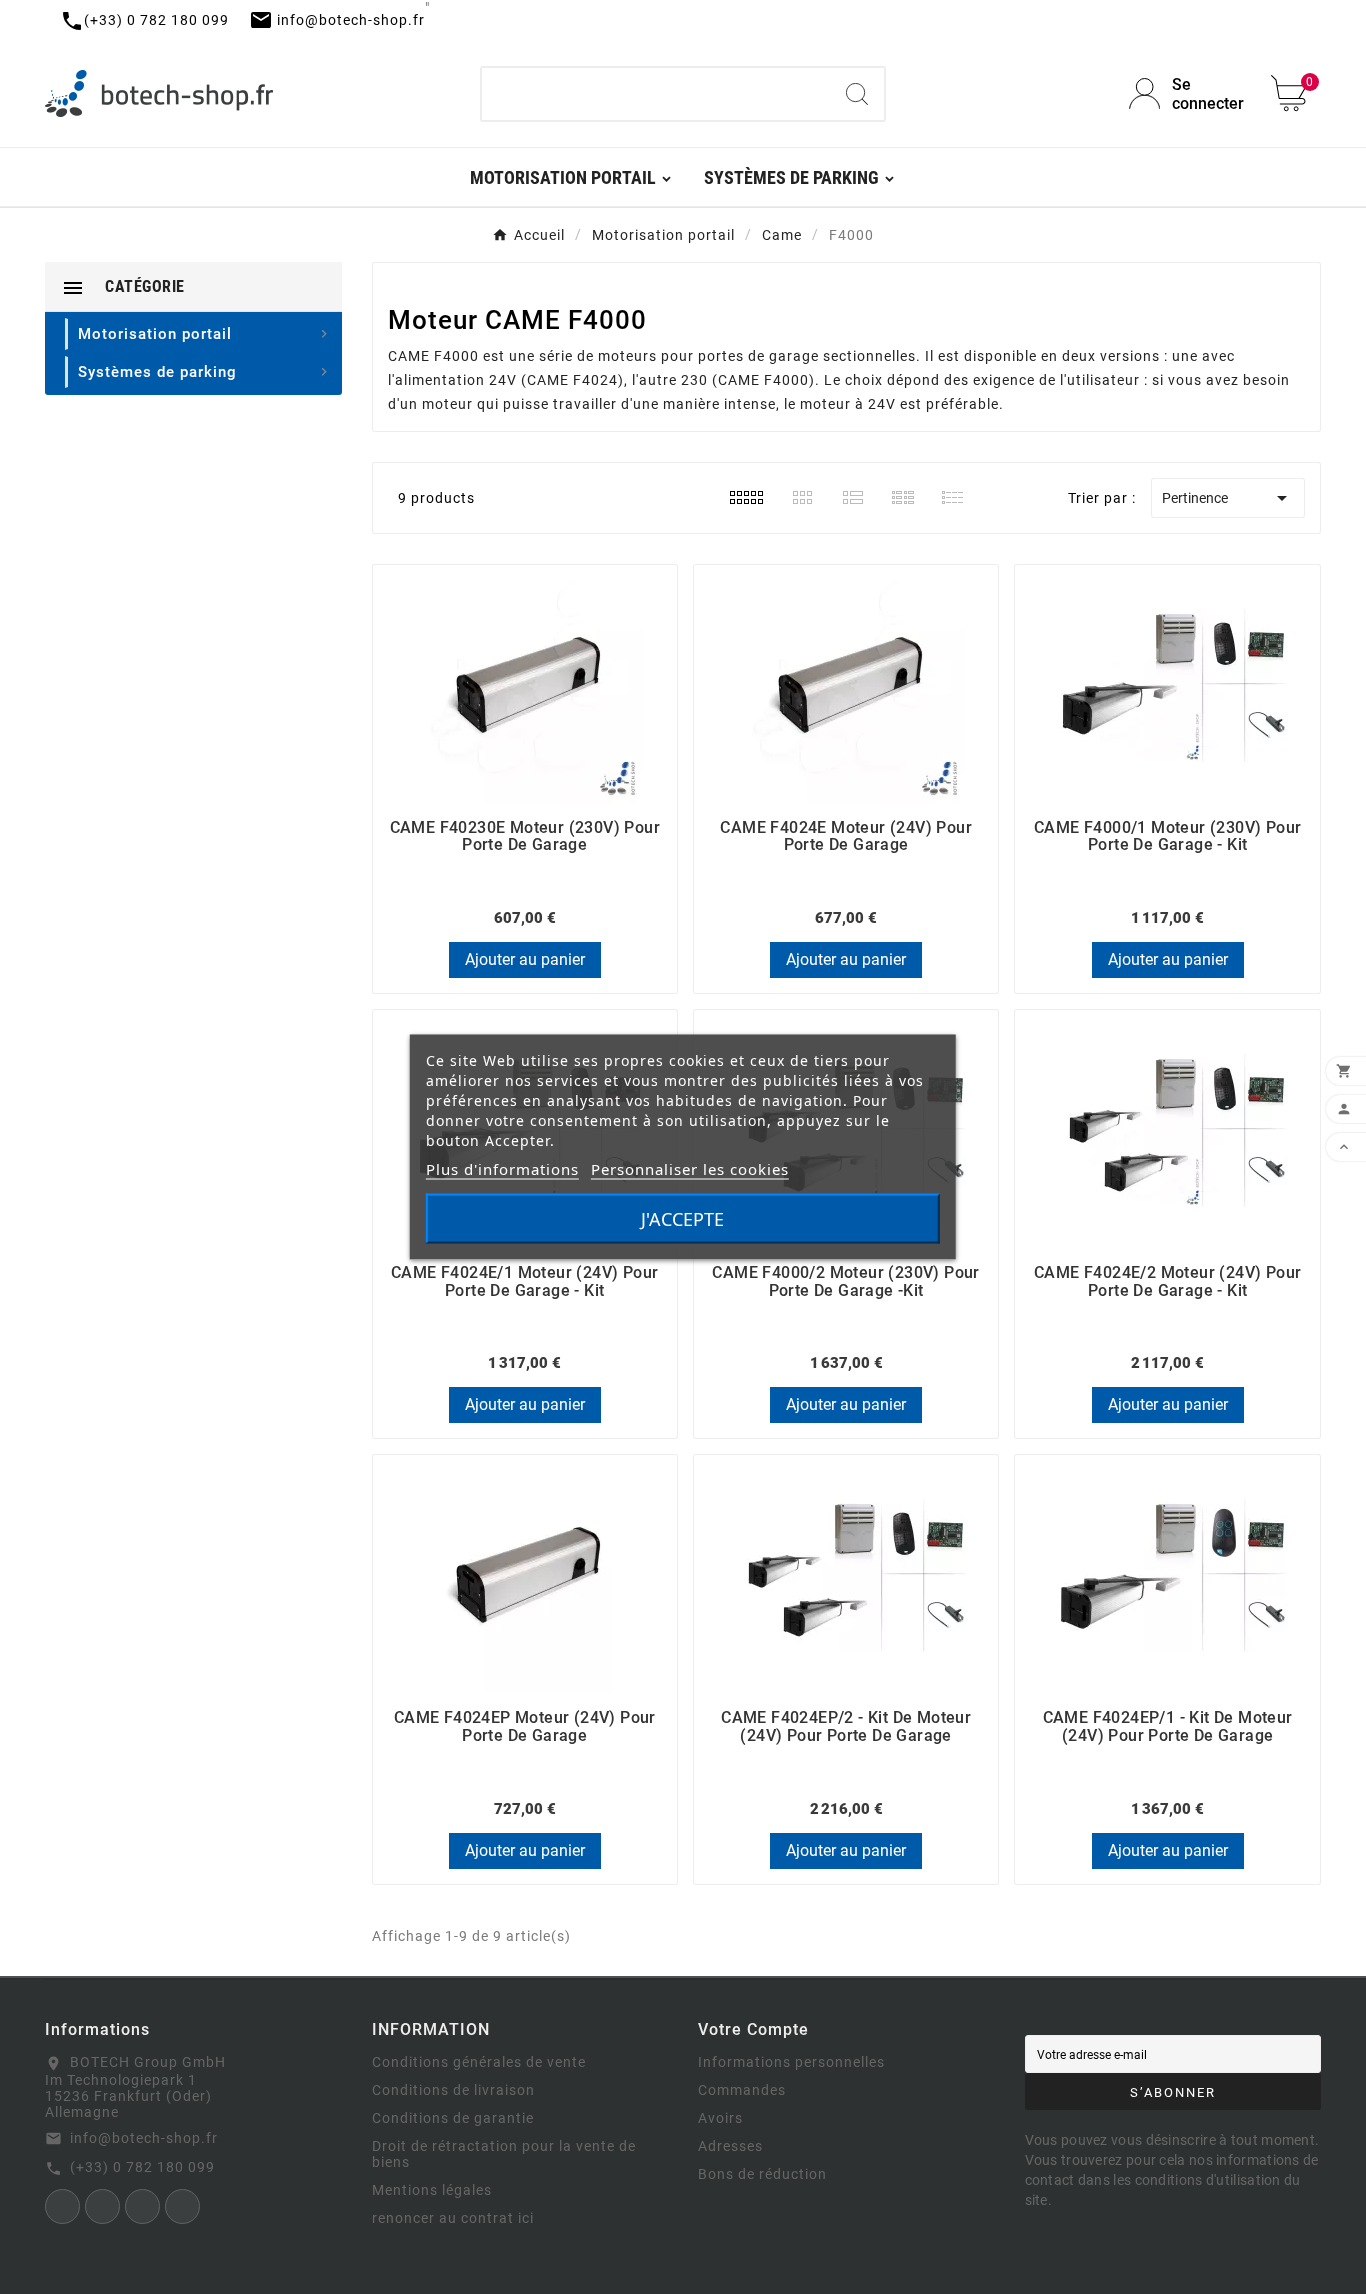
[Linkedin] (102, 2206)
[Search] (857, 94)
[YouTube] (142, 2206)
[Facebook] (62, 2206)
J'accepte (682, 1219)
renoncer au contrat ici (453, 2218)
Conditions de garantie (453, 2118)
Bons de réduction (762, 2174)
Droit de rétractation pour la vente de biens (504, 2154)
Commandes (742, 2090)
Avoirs (720, 2118)
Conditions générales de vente (479, 2062)
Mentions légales (432, 2190)
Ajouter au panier (525, 959)
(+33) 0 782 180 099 (142, 2167)
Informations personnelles (791, 2062)
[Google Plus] (182, 2206)
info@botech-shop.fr (144, 2138)
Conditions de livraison (453, 2090)
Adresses (730, 2146)
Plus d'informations (502, 1169)
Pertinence (1228, 498)
